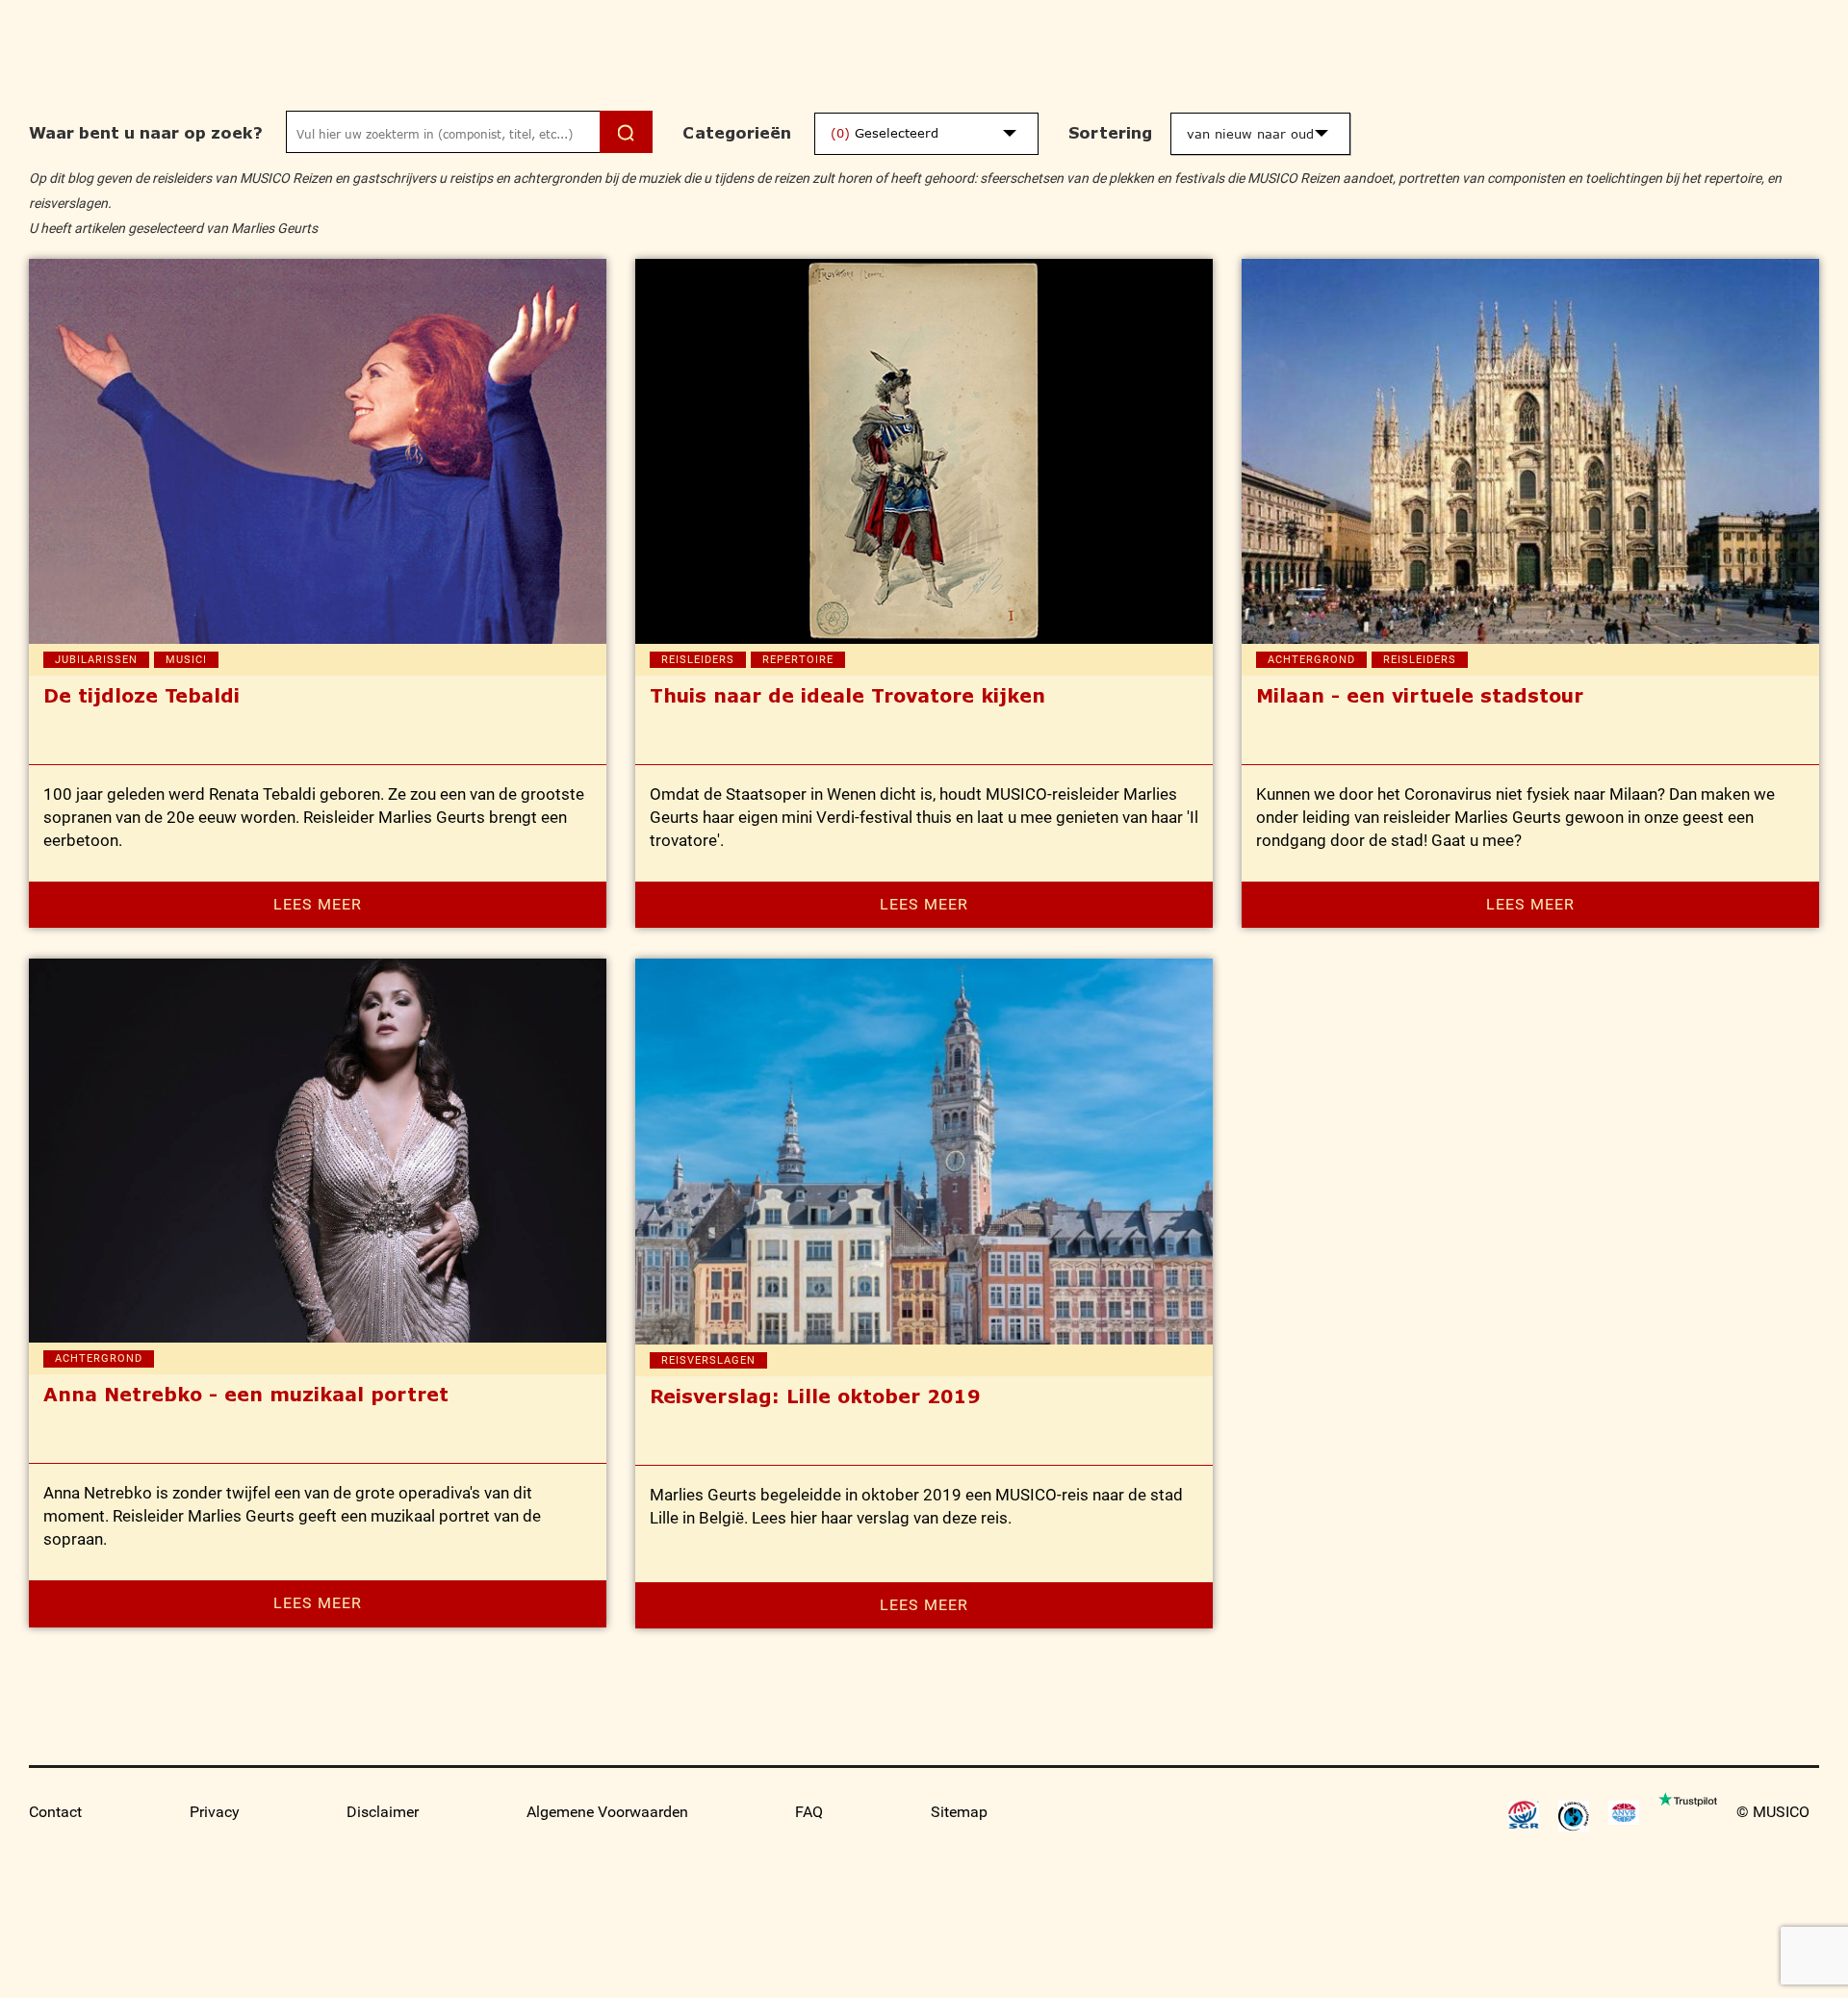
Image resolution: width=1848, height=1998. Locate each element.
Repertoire (798, 660)
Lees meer (318, 904)
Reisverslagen (708, 1360)
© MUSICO (1773, 1812)
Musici (186, 660)
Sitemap (959, 1812)
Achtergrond (1311, 660)
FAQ (809, 1812)
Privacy (215, 1812)
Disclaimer (383, 1812)
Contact (55, 1812)
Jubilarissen (96, 660)
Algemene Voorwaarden (607, 1812)
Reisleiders (698, 660)
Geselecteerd (885, 133)
